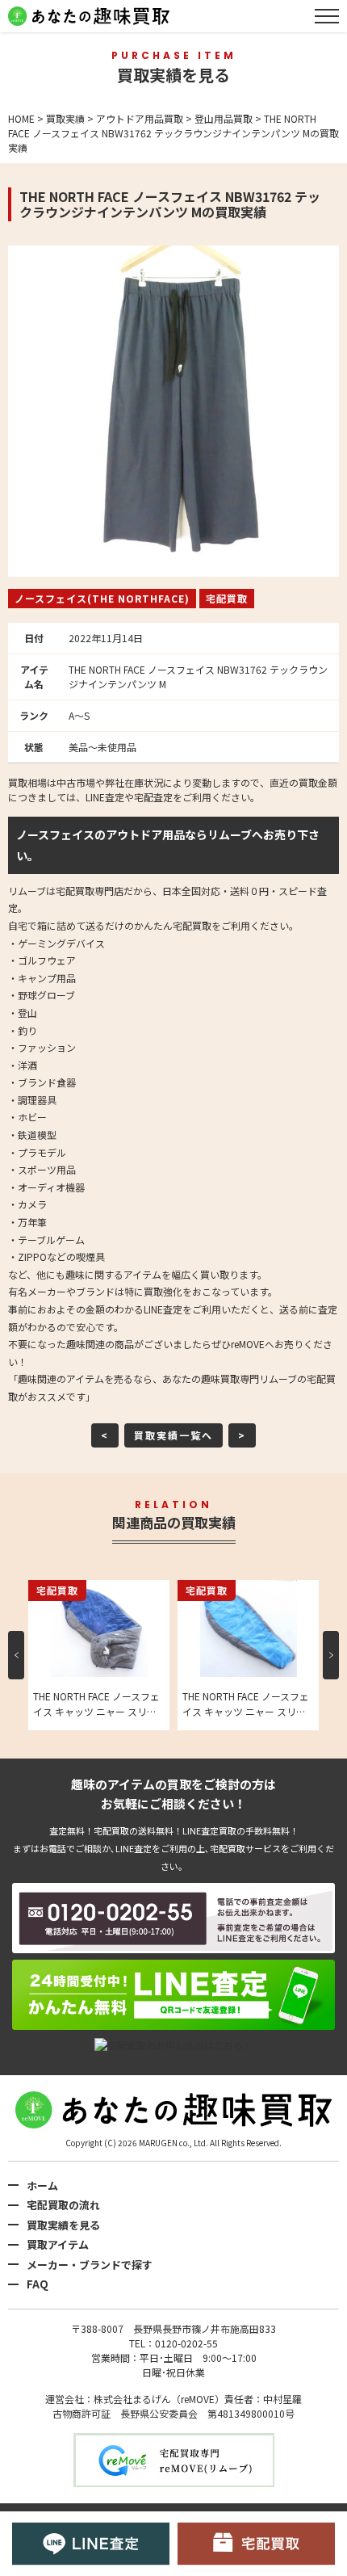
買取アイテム (58, 2244)
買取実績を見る (63, 2225)
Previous (16, 1655)
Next (331, 1655)
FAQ (38, 2284)
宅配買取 (227, 598)
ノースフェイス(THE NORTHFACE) (102, 598)
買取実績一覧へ (173, 1435)
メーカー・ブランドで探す (90, 2265)
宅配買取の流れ (63, 2205)
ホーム (42, 2185)
